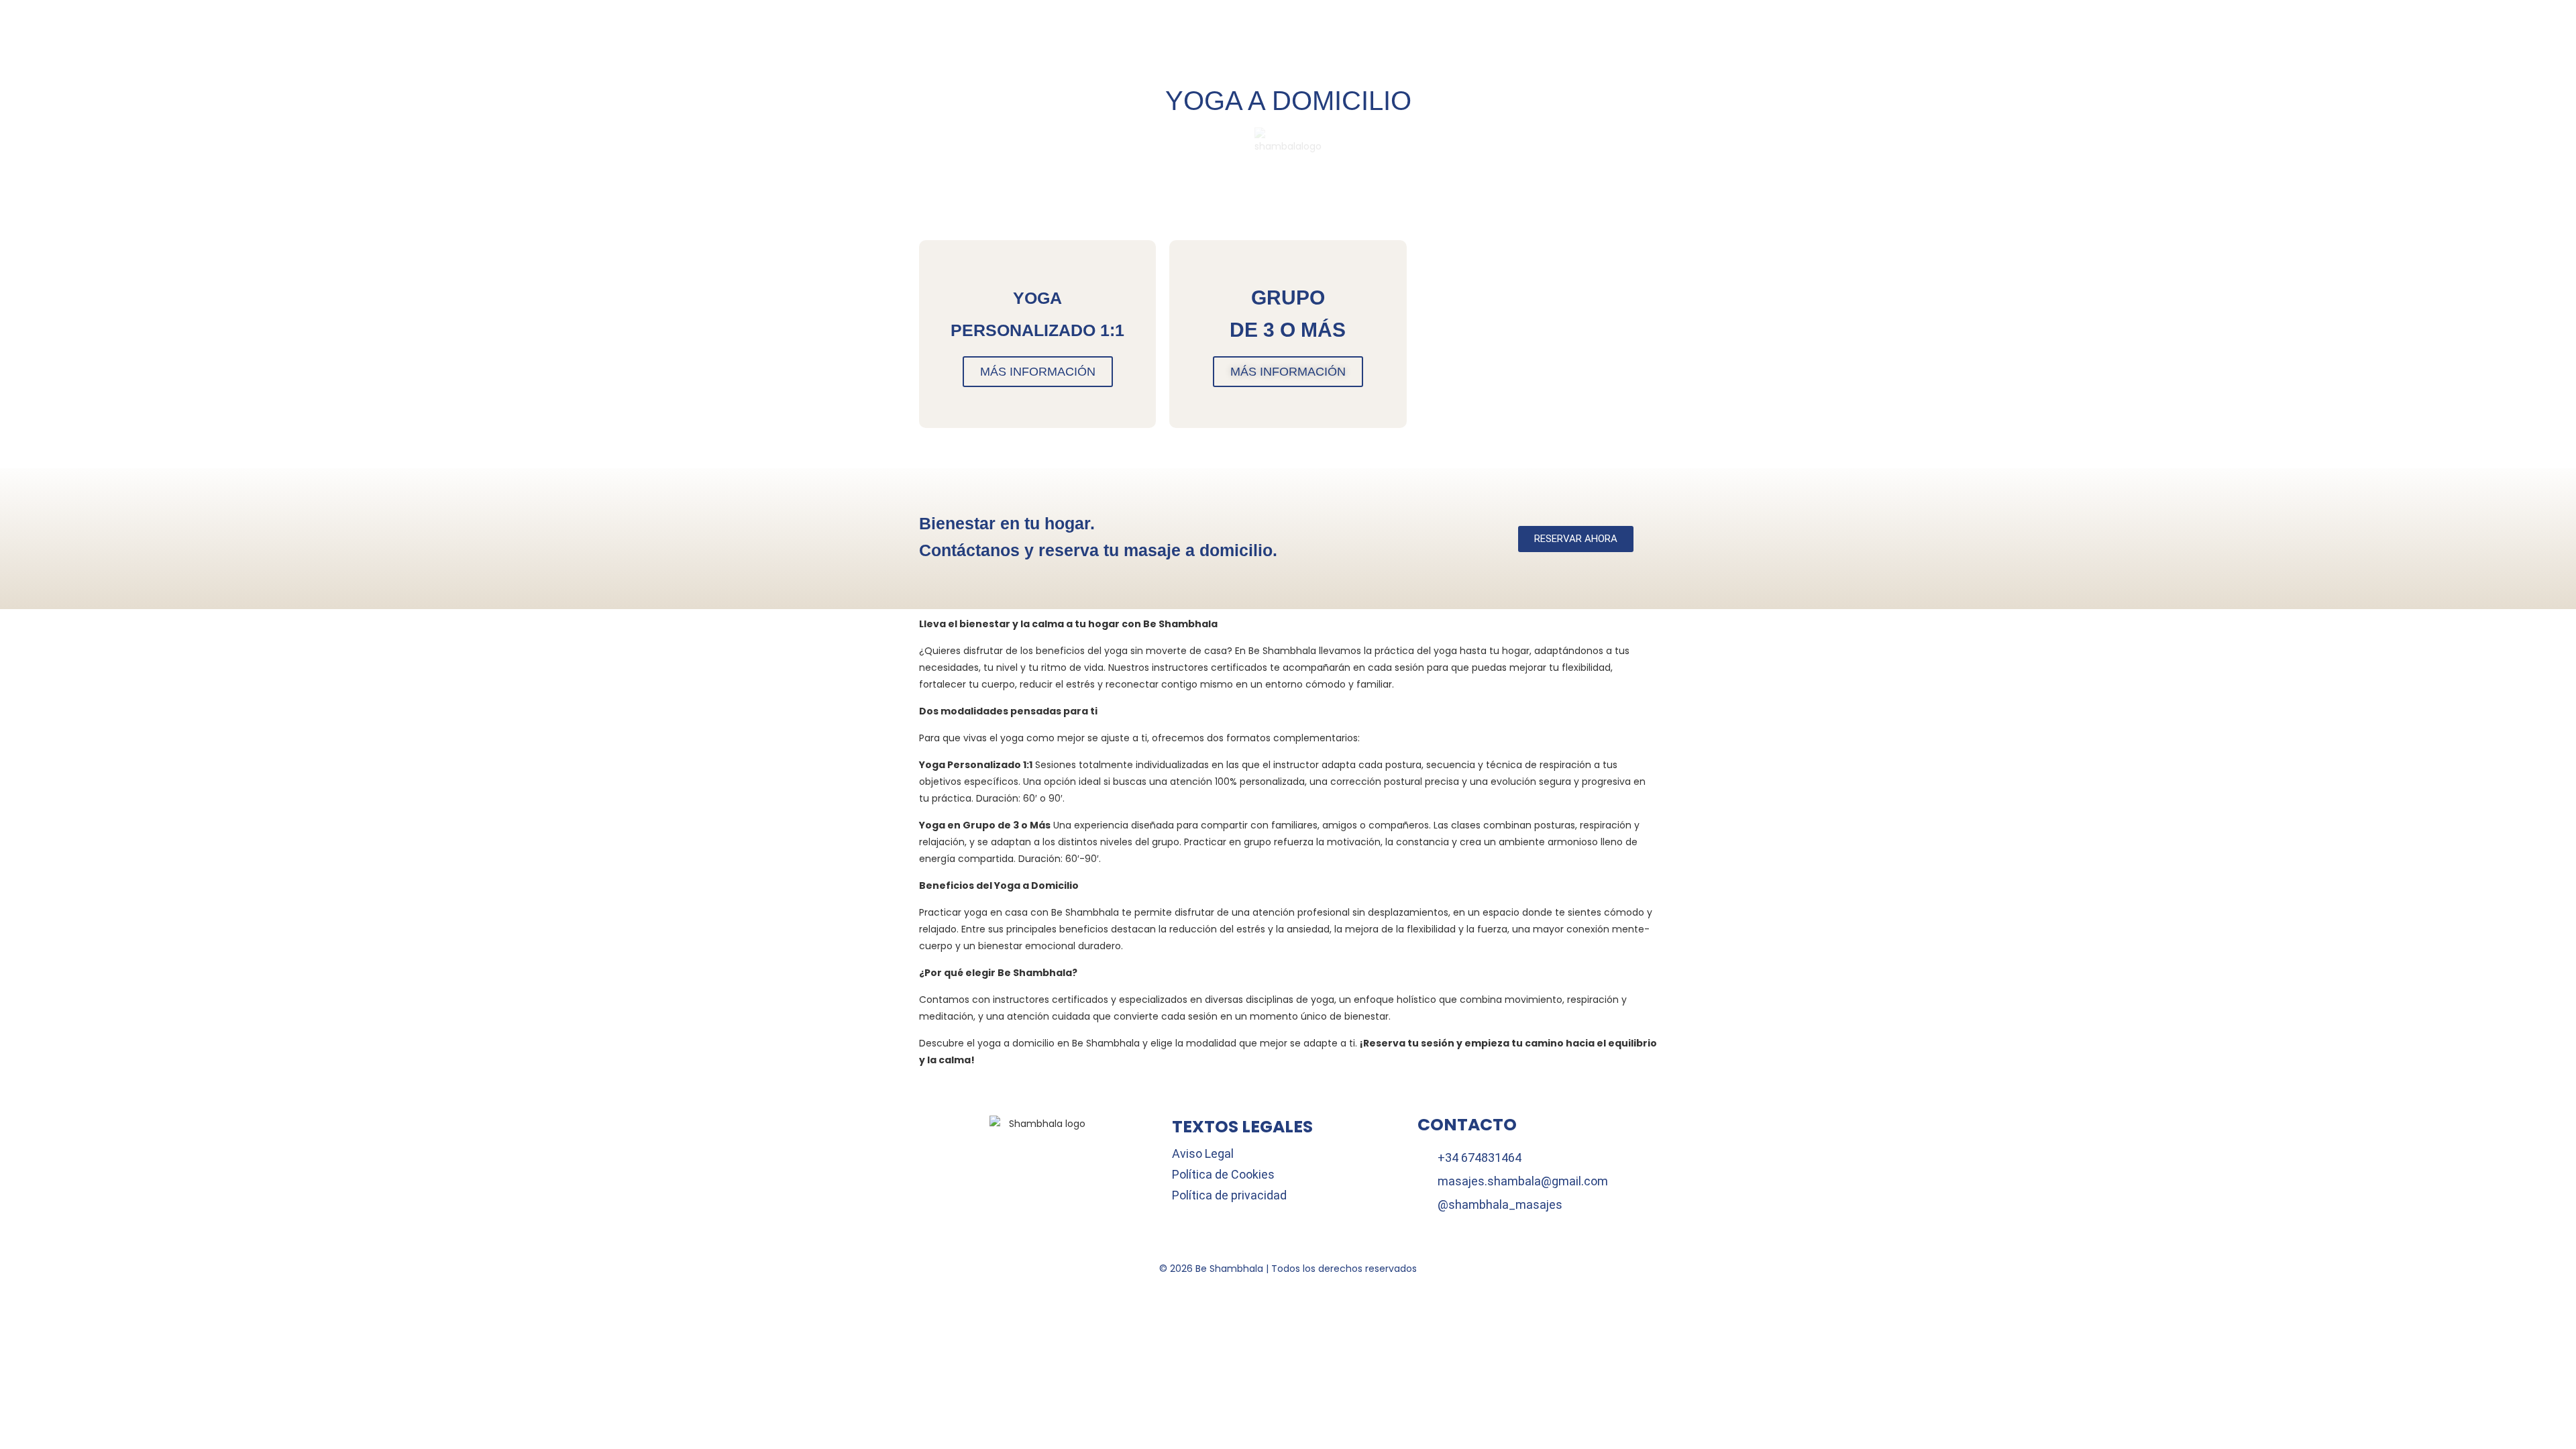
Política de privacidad (1229, 1195)
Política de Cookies (1223, 1174)
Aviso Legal (1203, 1153)
